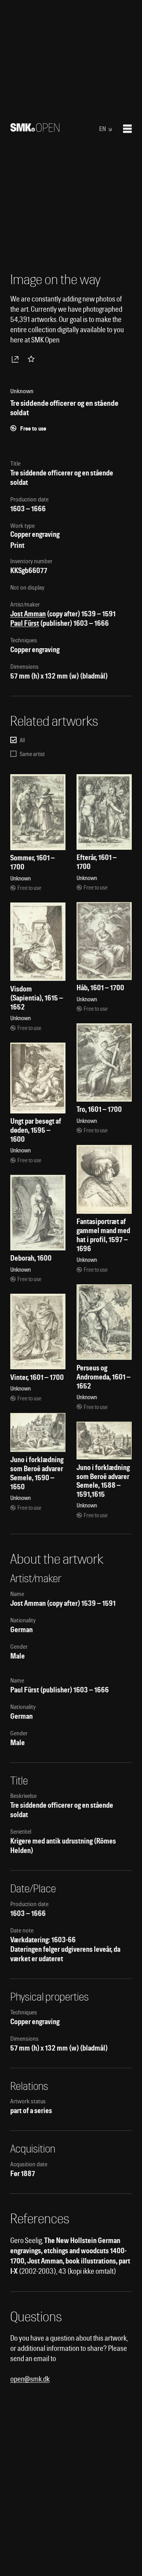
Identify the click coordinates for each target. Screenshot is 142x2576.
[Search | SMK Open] (35, 129)
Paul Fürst (25, 623)
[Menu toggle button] (127, 129)
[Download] (17, 359)
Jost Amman (28, 614)
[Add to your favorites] (33, 359)
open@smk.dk (30, 2379)
